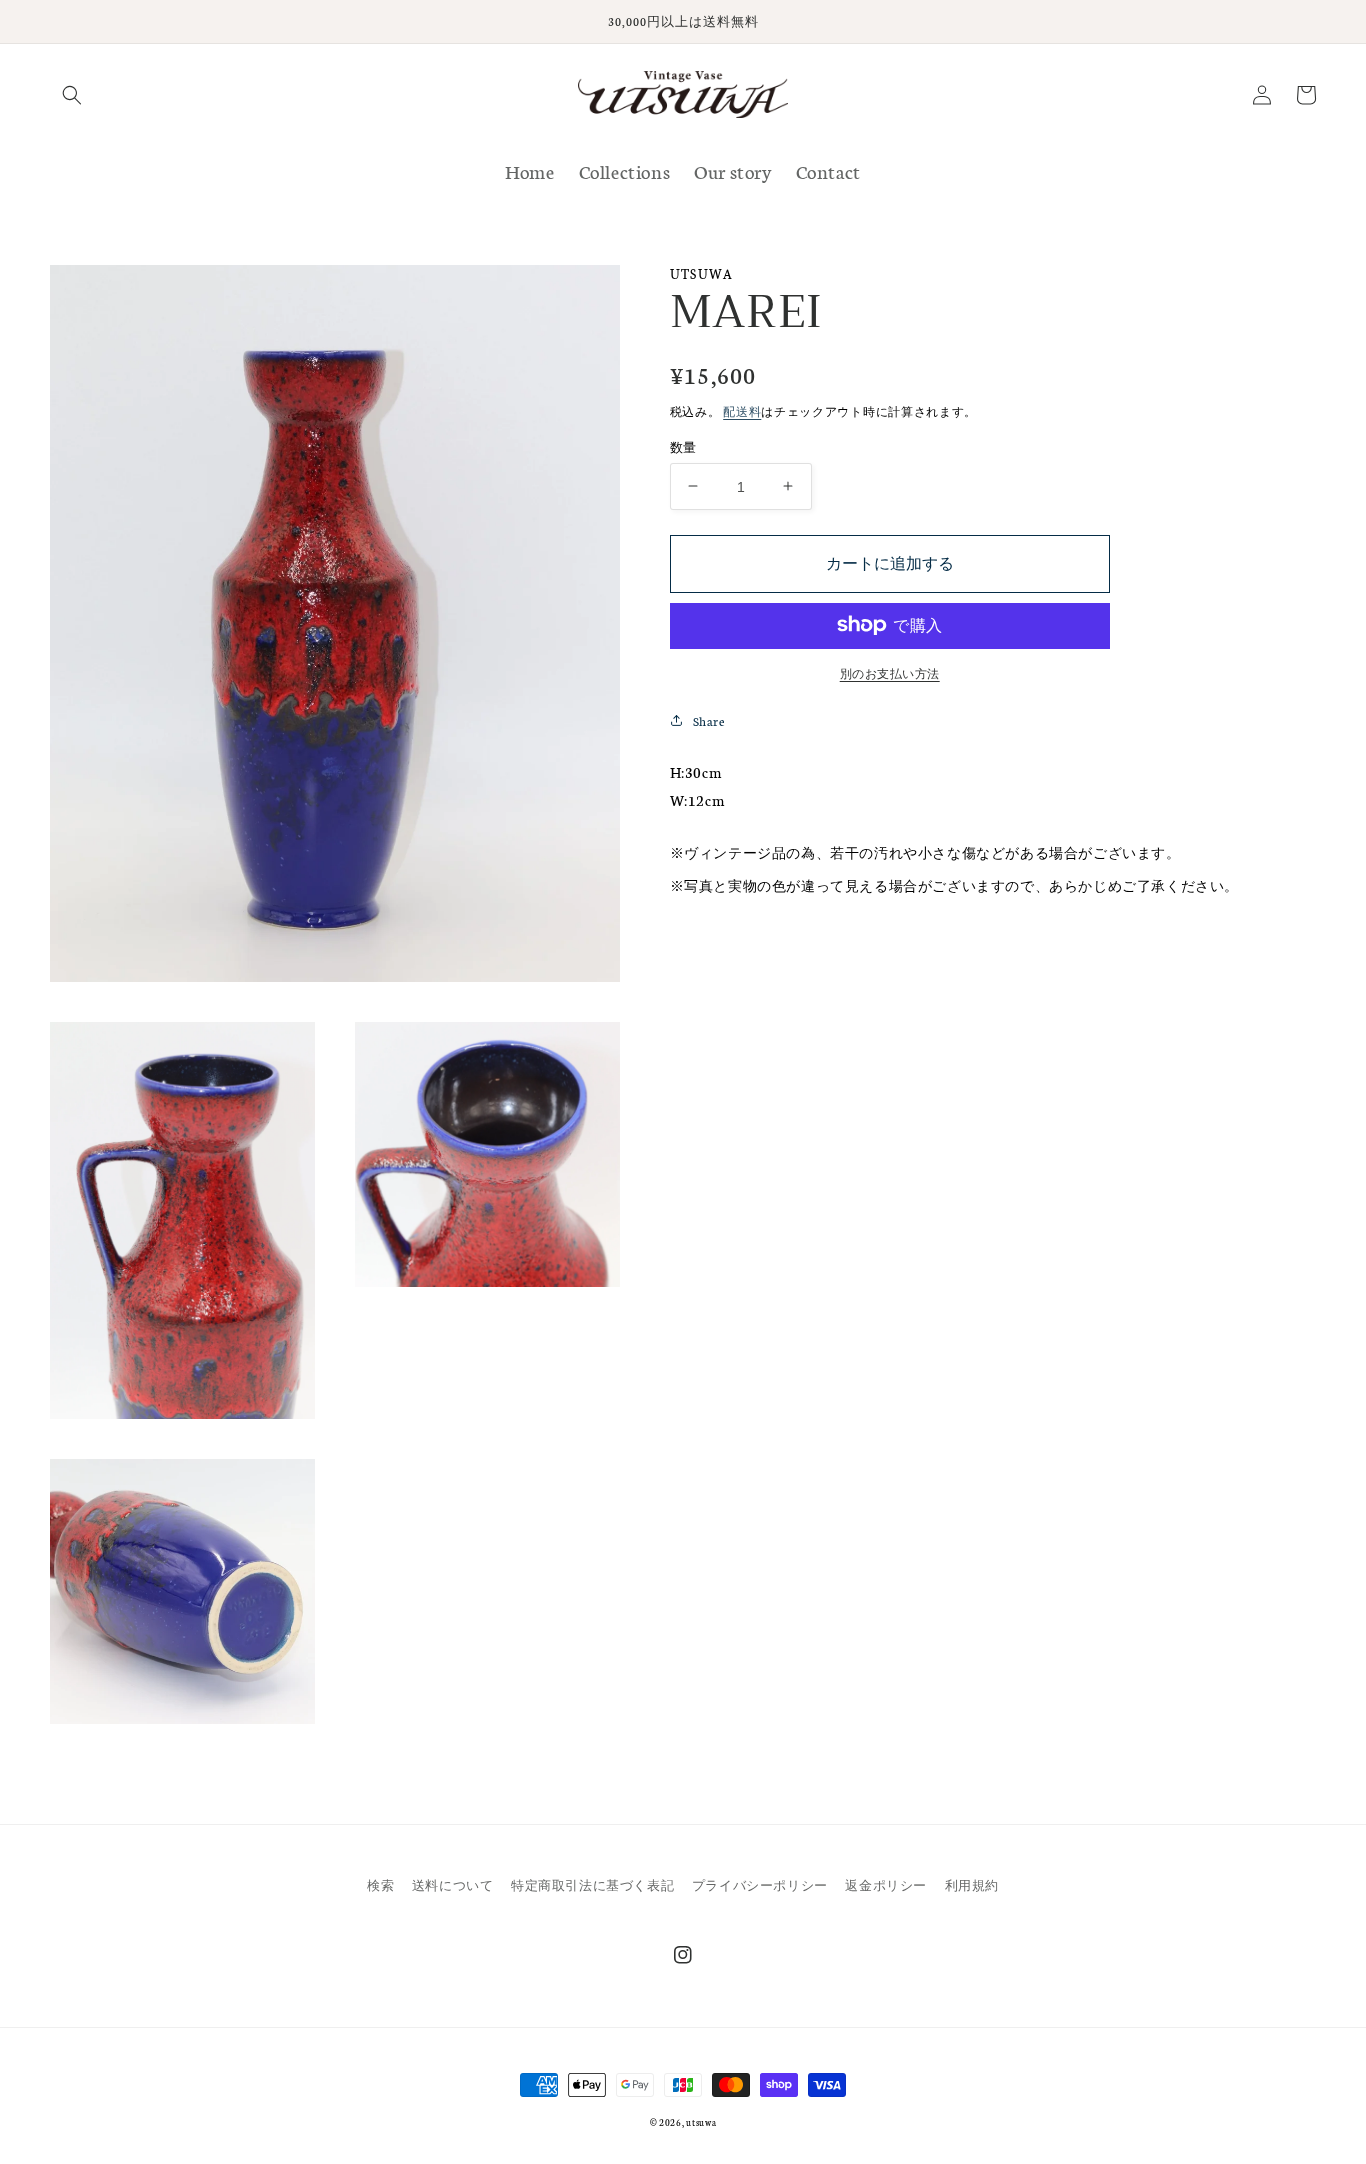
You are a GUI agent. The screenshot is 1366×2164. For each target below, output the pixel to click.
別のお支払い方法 (890, 672)
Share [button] (709, 719)
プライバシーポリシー (760, 1885)
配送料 (742, 411)
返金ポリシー (886, 1885)
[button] (72, 95)
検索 (380, 1885)
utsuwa (701, 2122)
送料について (453, 1885)
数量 (683, 446)
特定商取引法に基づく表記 (592, 1885)
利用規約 (972, 1885)
